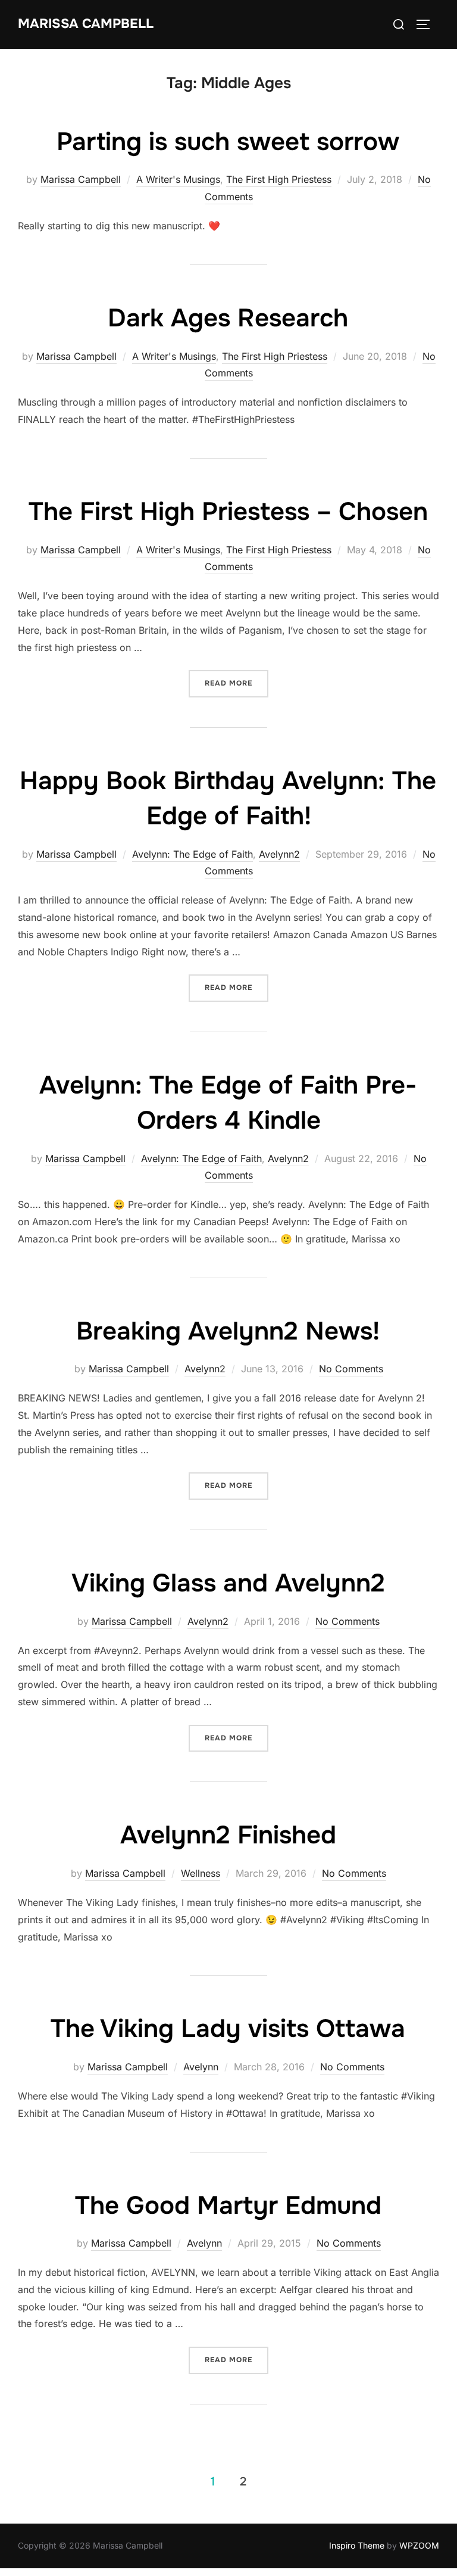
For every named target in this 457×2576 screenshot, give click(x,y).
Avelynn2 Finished (228, 1835)
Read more (237, 683)
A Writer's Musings (178, 179)
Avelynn (201, 2067)
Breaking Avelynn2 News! (228, 1331)
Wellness (201, 1873)
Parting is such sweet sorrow (228, 142)
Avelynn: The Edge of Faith (192, 854)
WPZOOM (419, 2545)
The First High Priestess (279, 179)
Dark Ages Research (228, 318)
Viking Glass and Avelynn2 (228, 1583)
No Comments (351, 1369)
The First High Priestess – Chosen (228, 512)
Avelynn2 (279, 854)
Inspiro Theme (357, 2545)
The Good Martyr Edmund (228, 2206)
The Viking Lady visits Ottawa (228, 2029)
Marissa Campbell (86, 24)
